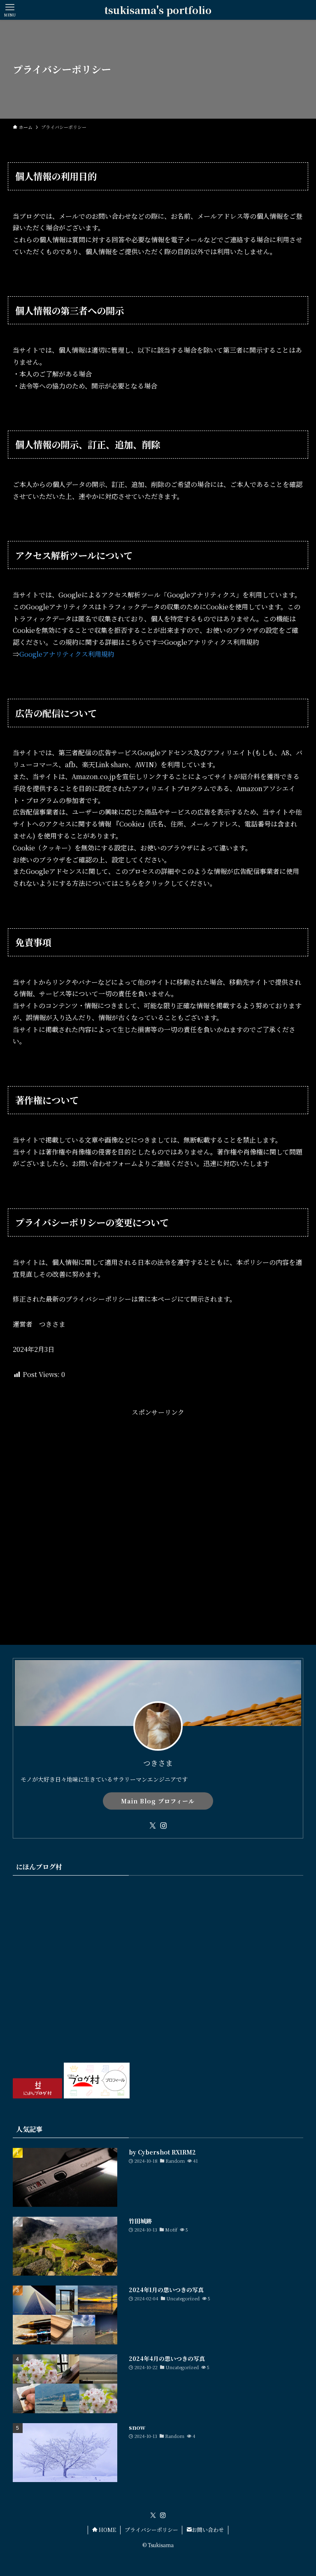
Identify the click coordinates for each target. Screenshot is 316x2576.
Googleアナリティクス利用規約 (67, 654)
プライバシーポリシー (151, 2530)
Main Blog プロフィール (158, 1801)
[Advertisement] (158, 1505)
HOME (107, 2530)
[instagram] (163, 1826)
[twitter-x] (153, 1826)
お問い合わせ (208, 2530)
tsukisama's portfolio (158, 10)
